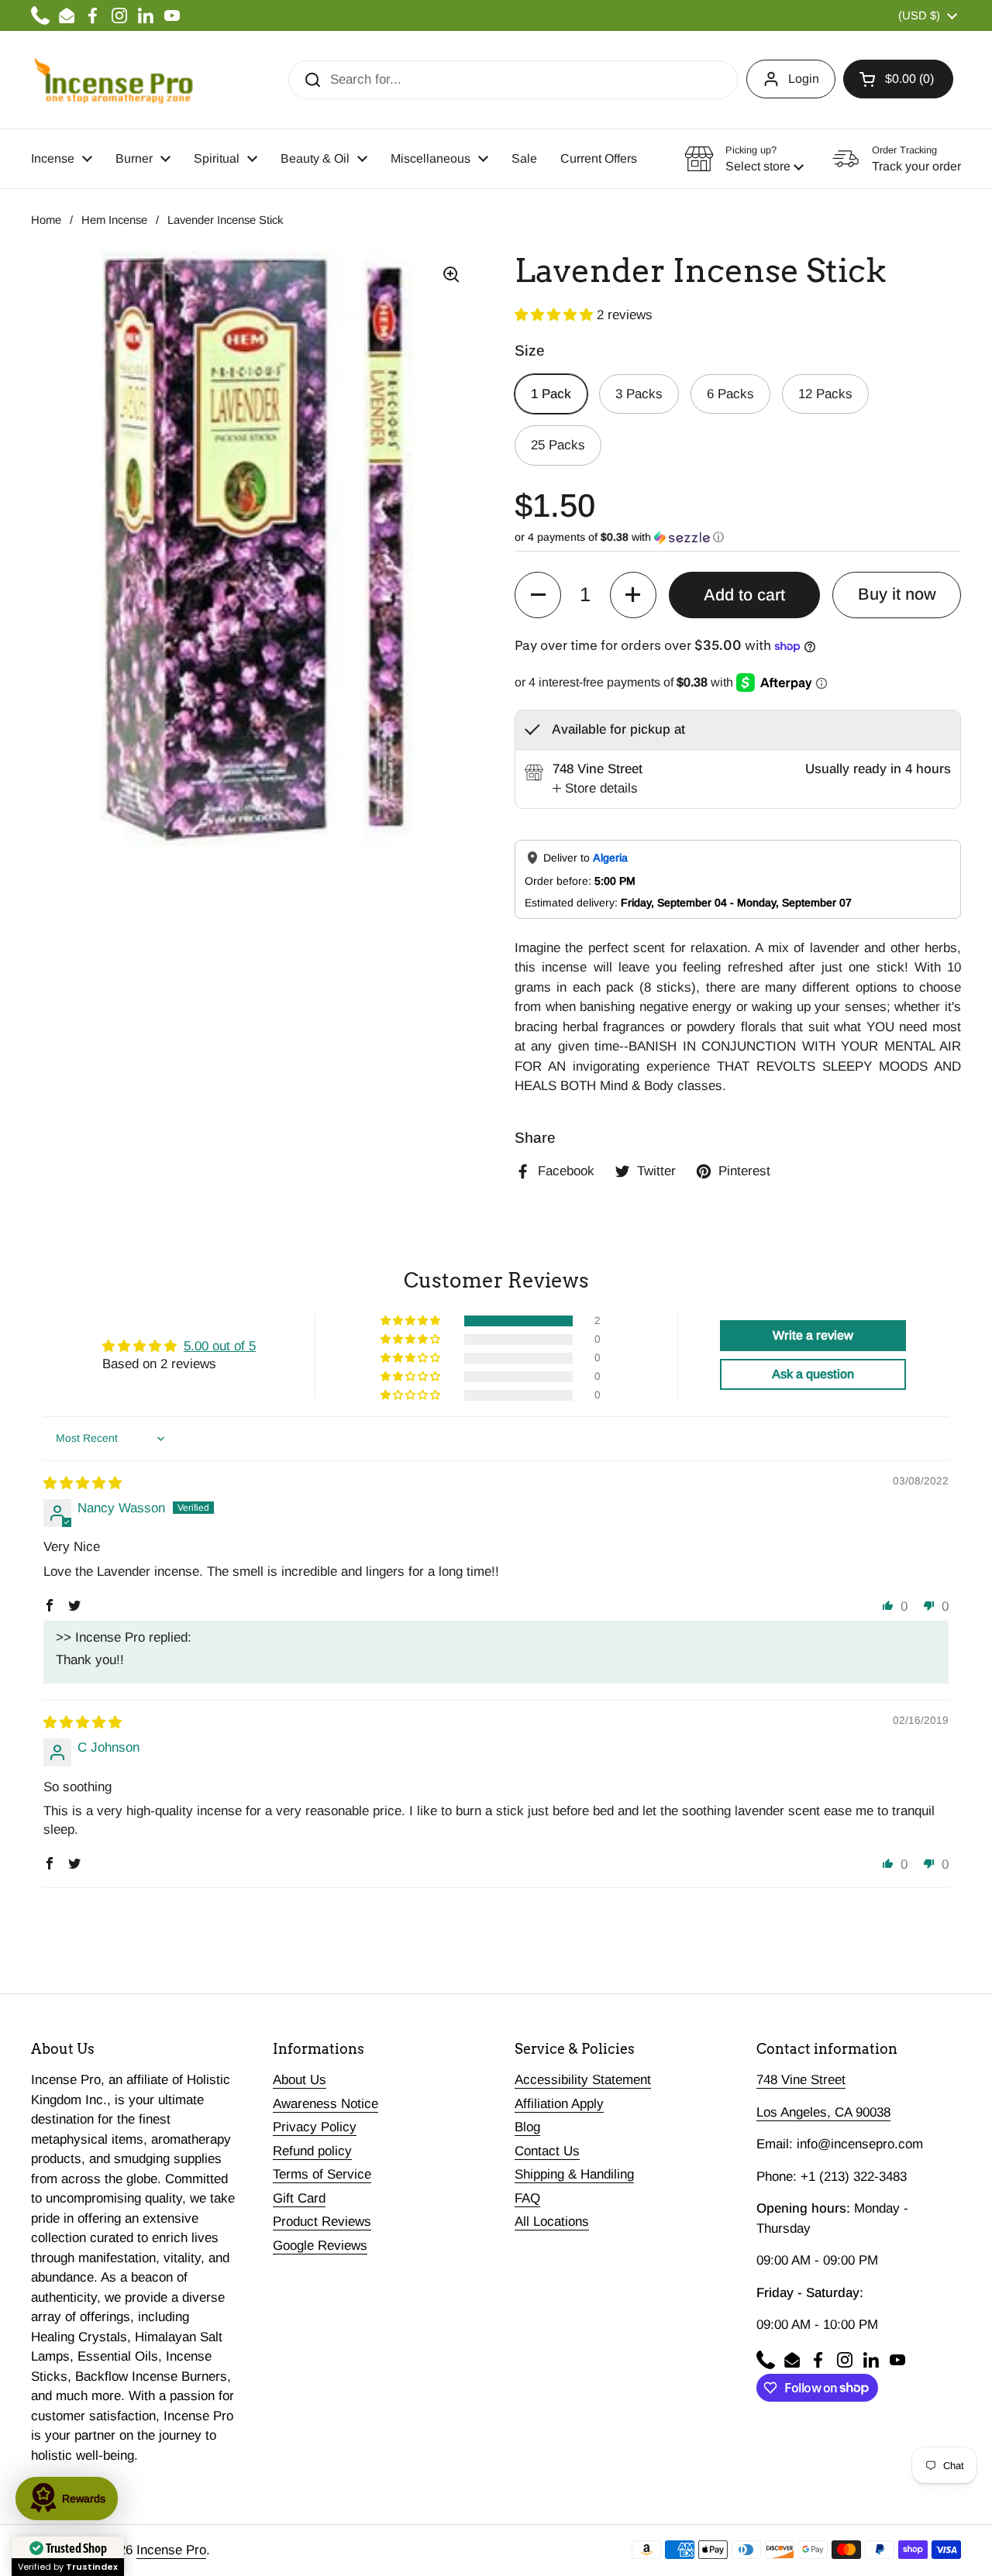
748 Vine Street (801, 2080)
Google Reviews (320, 2246)
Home (46, 220)
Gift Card (299, 2198)
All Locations (552, 2222)
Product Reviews (322, 2222)
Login (804, 79)
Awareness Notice (325, 2104)
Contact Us (547, 2151)
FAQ (527, 2198)
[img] (83, 1483)
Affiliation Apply (559, 2104)
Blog (527, 2127)
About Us (300, 2080)
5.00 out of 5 (220, 1346)
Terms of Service (322, 2174)
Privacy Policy (315, 2127)
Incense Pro (171, 2550)
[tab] (595, 789)
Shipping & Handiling (574, 2174)
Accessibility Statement (583, 2080)
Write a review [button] (813, 1335)
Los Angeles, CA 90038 (823, 2112)
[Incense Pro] (113, 80)
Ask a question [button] (813, 1374)
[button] (898, 79)
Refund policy (312, 2151)
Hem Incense (114, 220)
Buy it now (897, 594)
